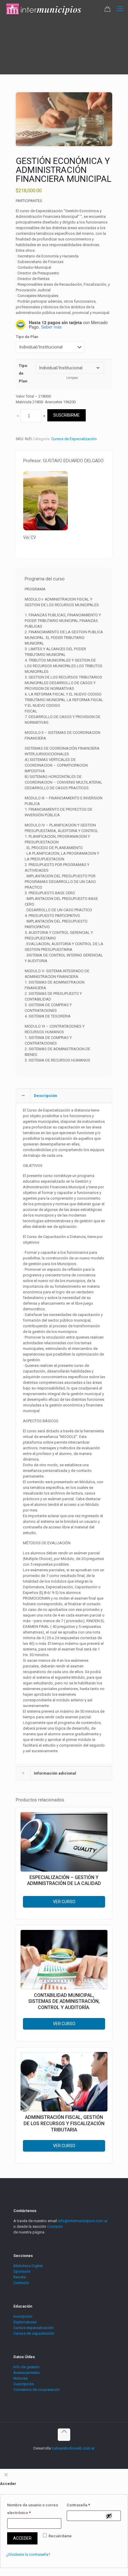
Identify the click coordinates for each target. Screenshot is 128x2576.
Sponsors (22, 2271)
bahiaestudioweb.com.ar (73, 2448)
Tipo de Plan (27, 337)
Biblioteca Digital (28, 2266)
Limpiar (72, 378)
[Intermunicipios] (44, 9)
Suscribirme (67, 415)
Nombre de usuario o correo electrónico (33, 2509)
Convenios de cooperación (37, 2390)
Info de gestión (26, 2367)
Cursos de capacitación (34, 2333)
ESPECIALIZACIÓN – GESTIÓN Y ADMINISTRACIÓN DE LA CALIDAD (64, 1881)
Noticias (21, 2378)
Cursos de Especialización (74, 439)
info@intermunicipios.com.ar (83, 2221)
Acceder (22, 2538)
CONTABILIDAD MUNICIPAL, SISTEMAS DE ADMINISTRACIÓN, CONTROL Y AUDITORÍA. (64, 2001)
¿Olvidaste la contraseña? (28, 2554)
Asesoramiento (27, 2373)
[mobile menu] (120, 9)
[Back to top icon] (64, 2435)
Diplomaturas (25, 2322)
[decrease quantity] (18, 416)
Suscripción (24, 2384)
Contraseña (78, 2505)
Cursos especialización (33, 2328)
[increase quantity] (44, 416)
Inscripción (23, 2316)
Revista (20, 2277)
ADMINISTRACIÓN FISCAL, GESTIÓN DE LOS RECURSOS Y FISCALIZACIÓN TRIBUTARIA (64, 2124)
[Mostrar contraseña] (109, 2516)
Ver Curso (64, 1902)
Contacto (55, 2226)
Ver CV (30, 537)
